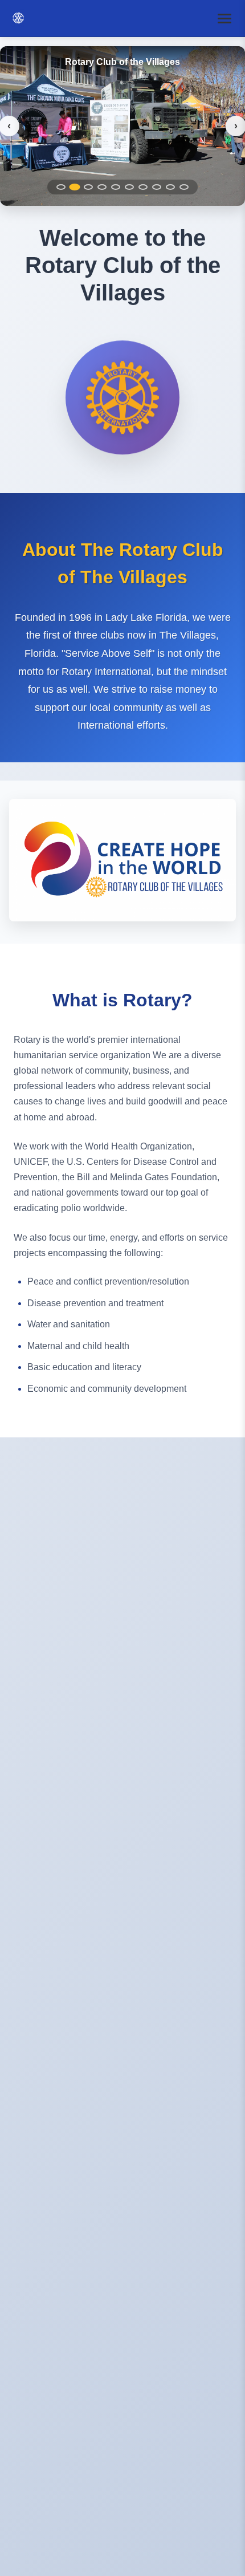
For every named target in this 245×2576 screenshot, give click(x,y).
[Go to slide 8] (157, 187)
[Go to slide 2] (75, 187)
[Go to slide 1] (61, 187)
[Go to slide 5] (116, 187)
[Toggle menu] (224, 18)
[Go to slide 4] (102, 187)
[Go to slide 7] (143, 187)
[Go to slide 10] (184, 187)
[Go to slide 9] (170, 187)
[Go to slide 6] (129, 187)
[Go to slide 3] (88, 187)
